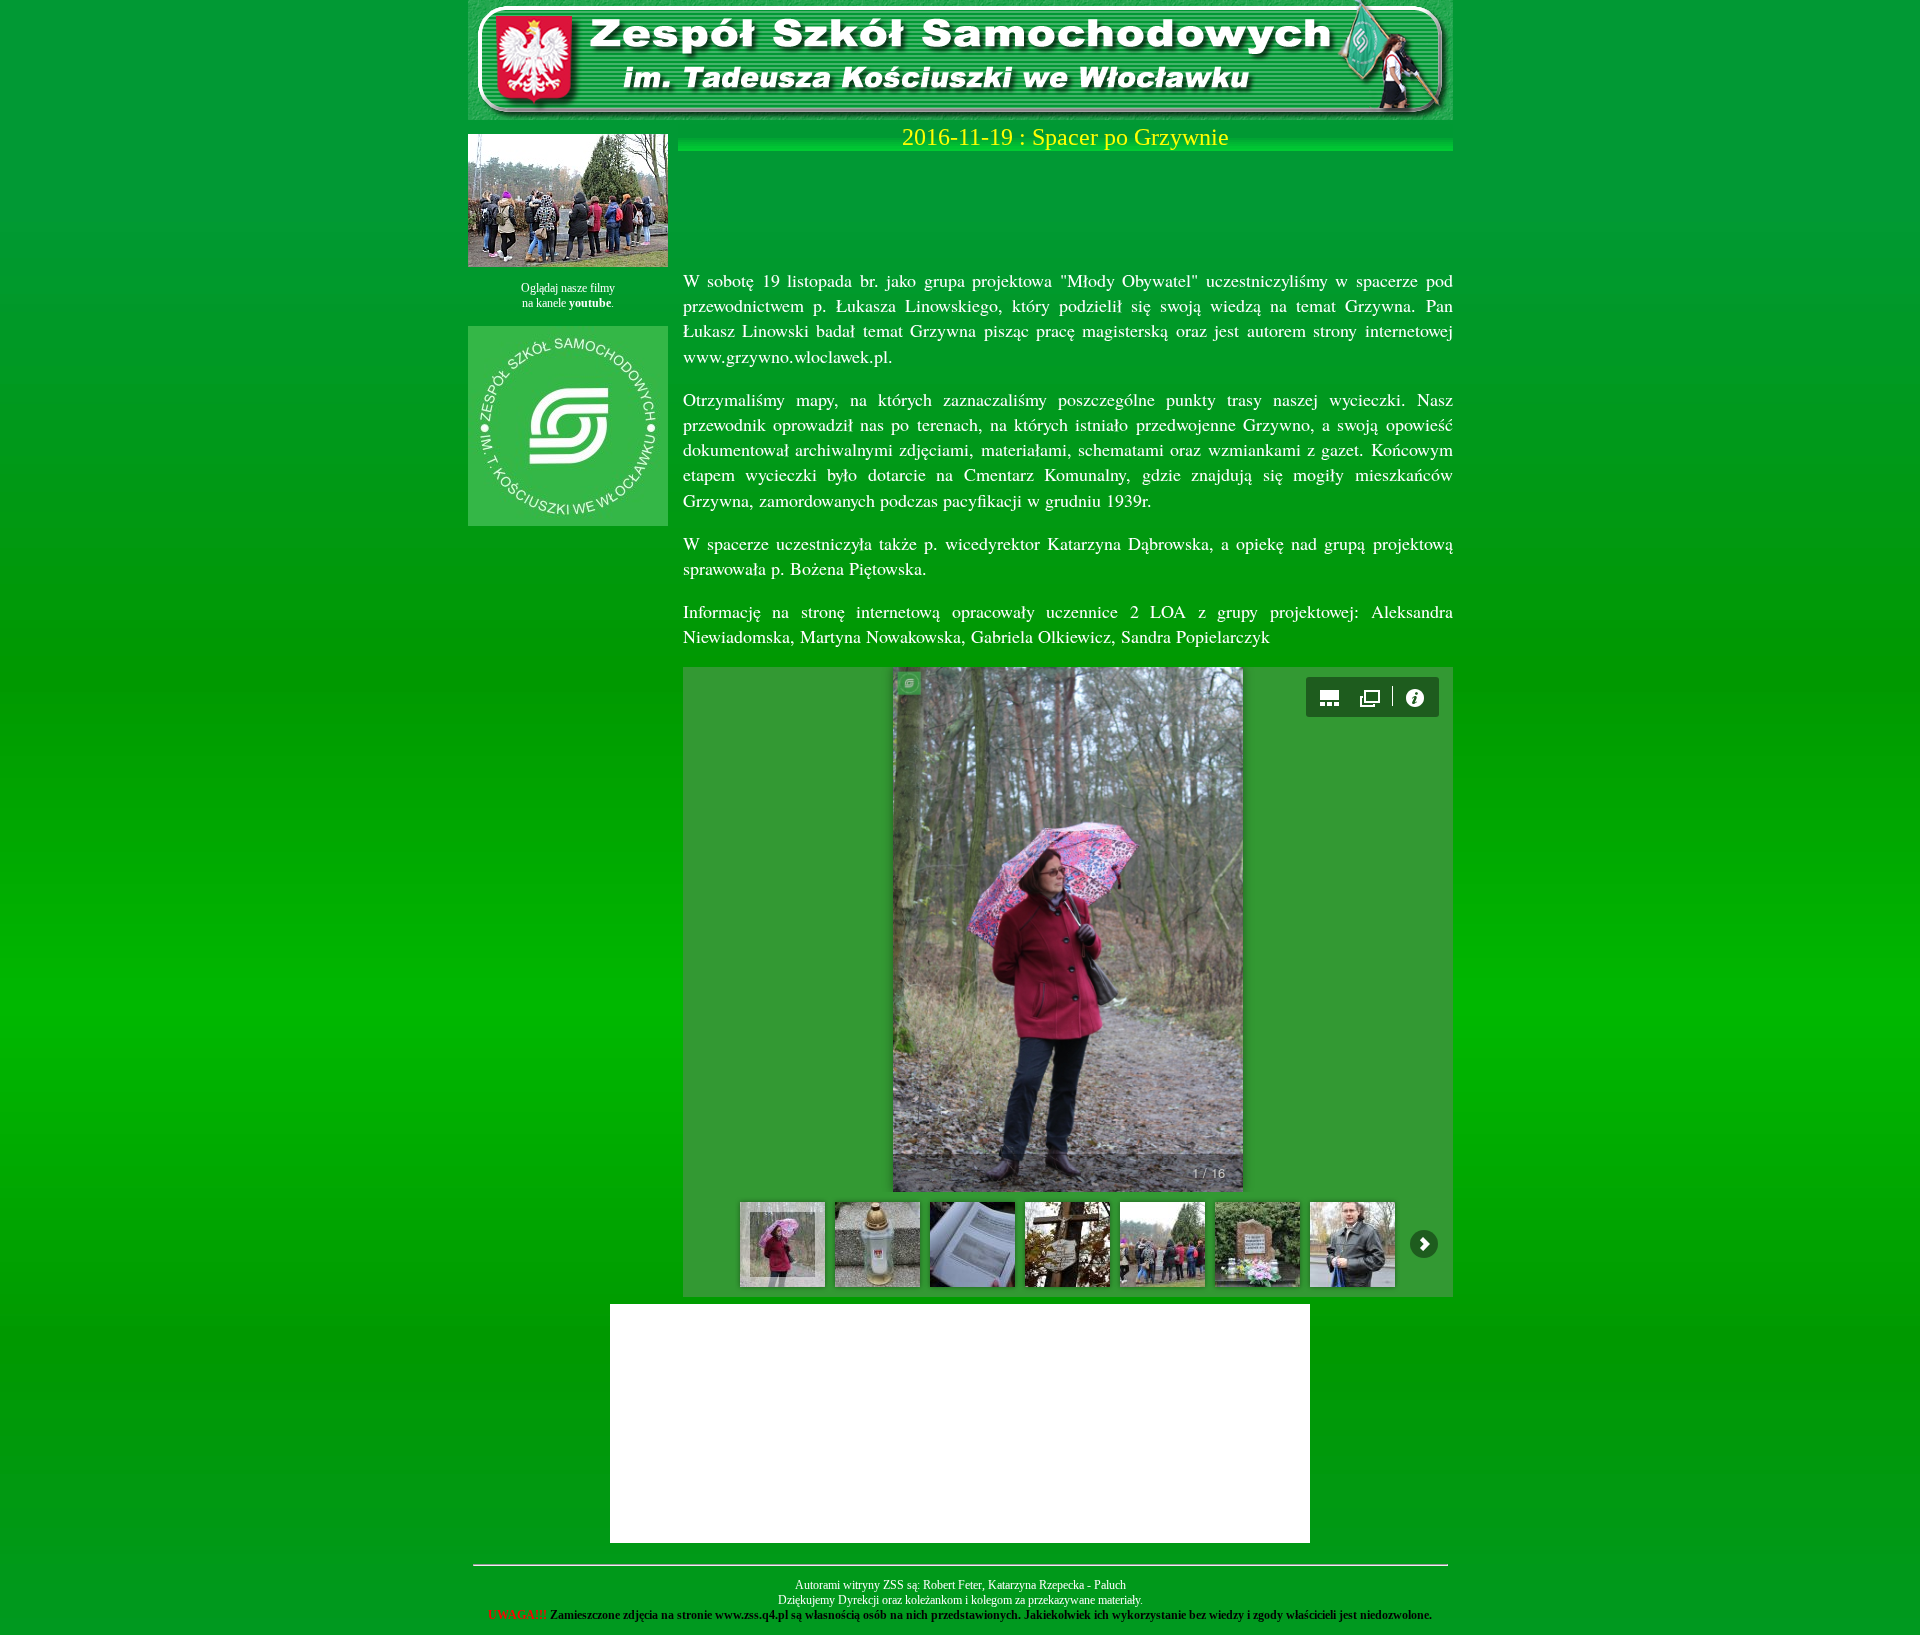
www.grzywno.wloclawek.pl (785, 356)
